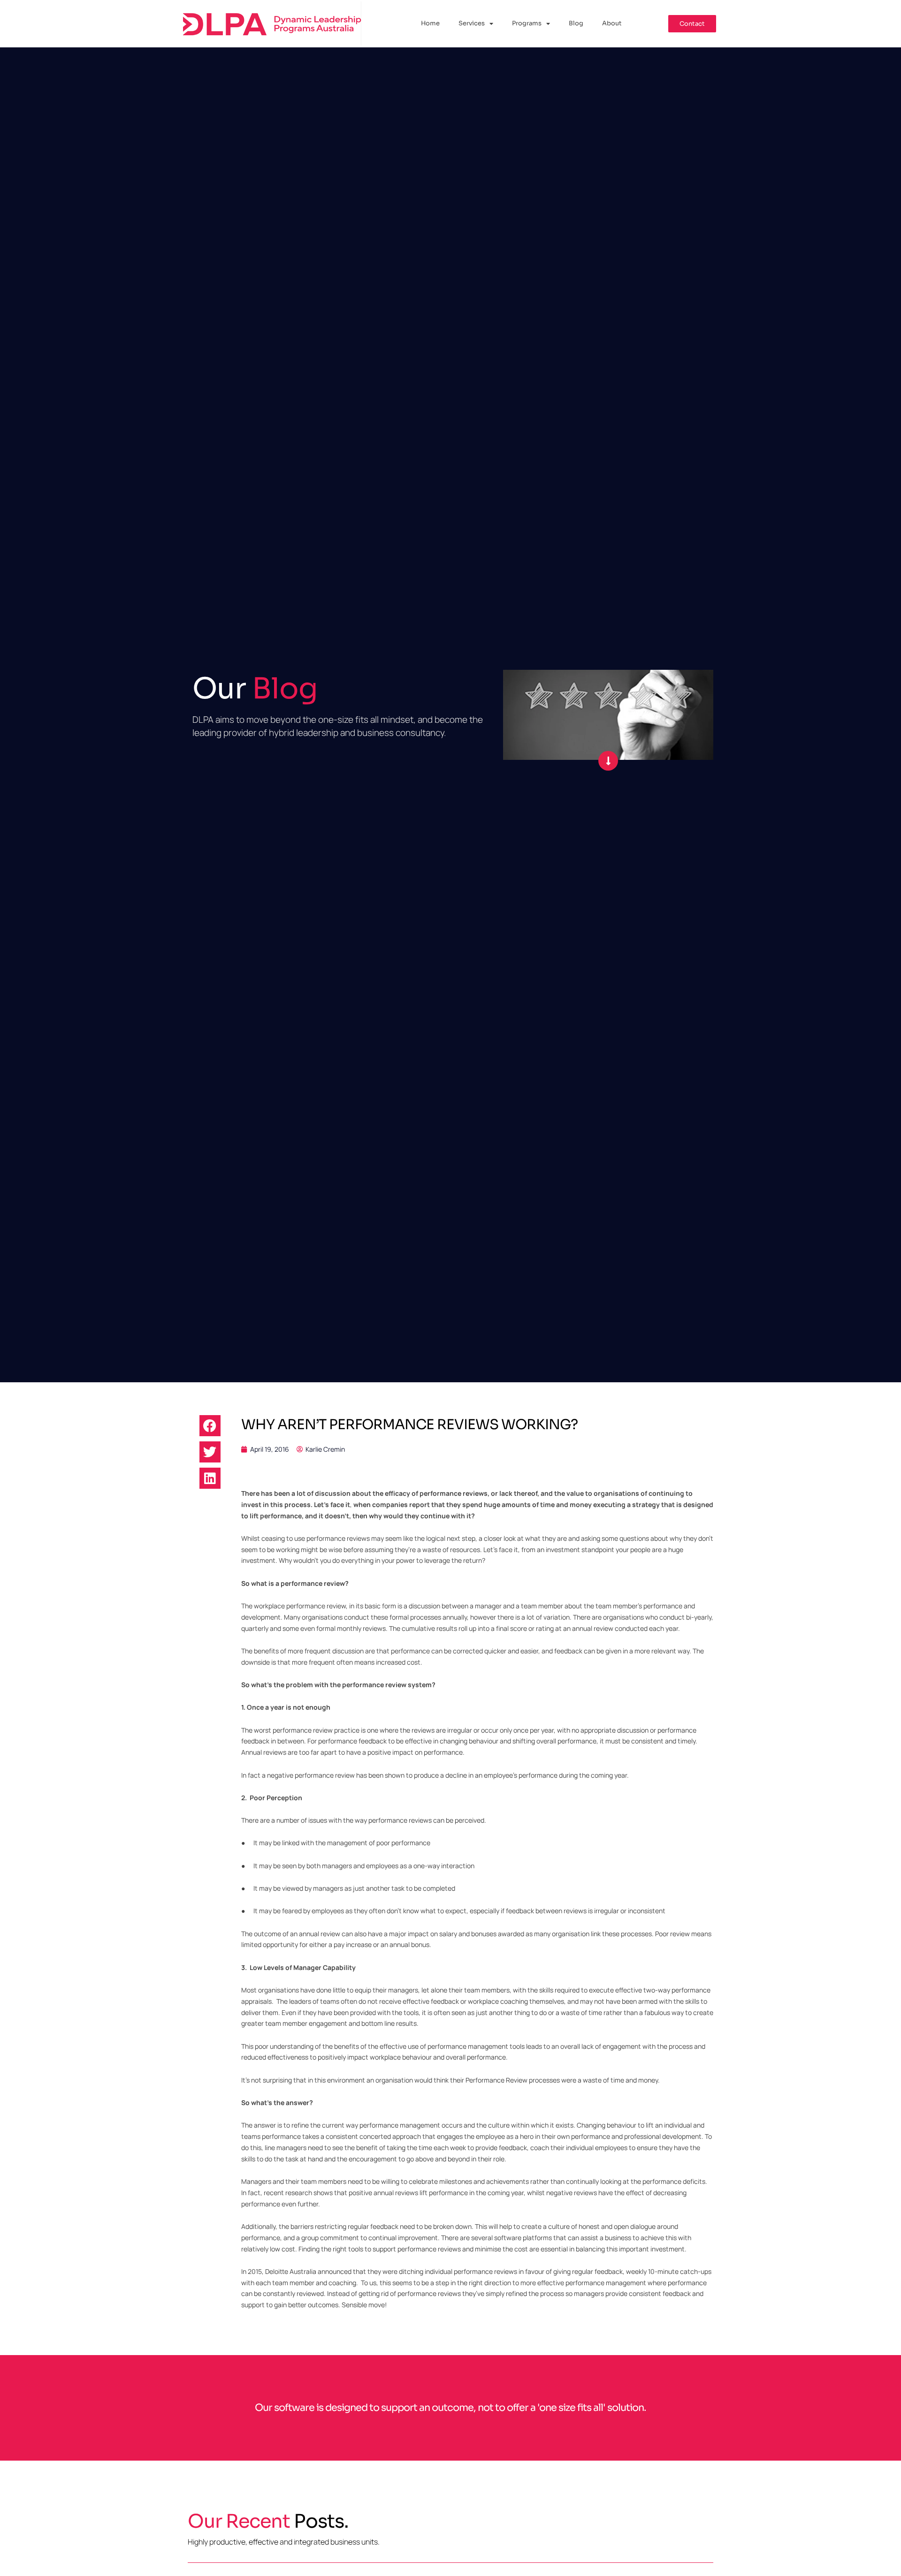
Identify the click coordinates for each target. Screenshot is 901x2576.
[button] (210, 1426)
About (612, 23)
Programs (527, 23)
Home (430, 23)
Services (472, 23)
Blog (576, 23)
